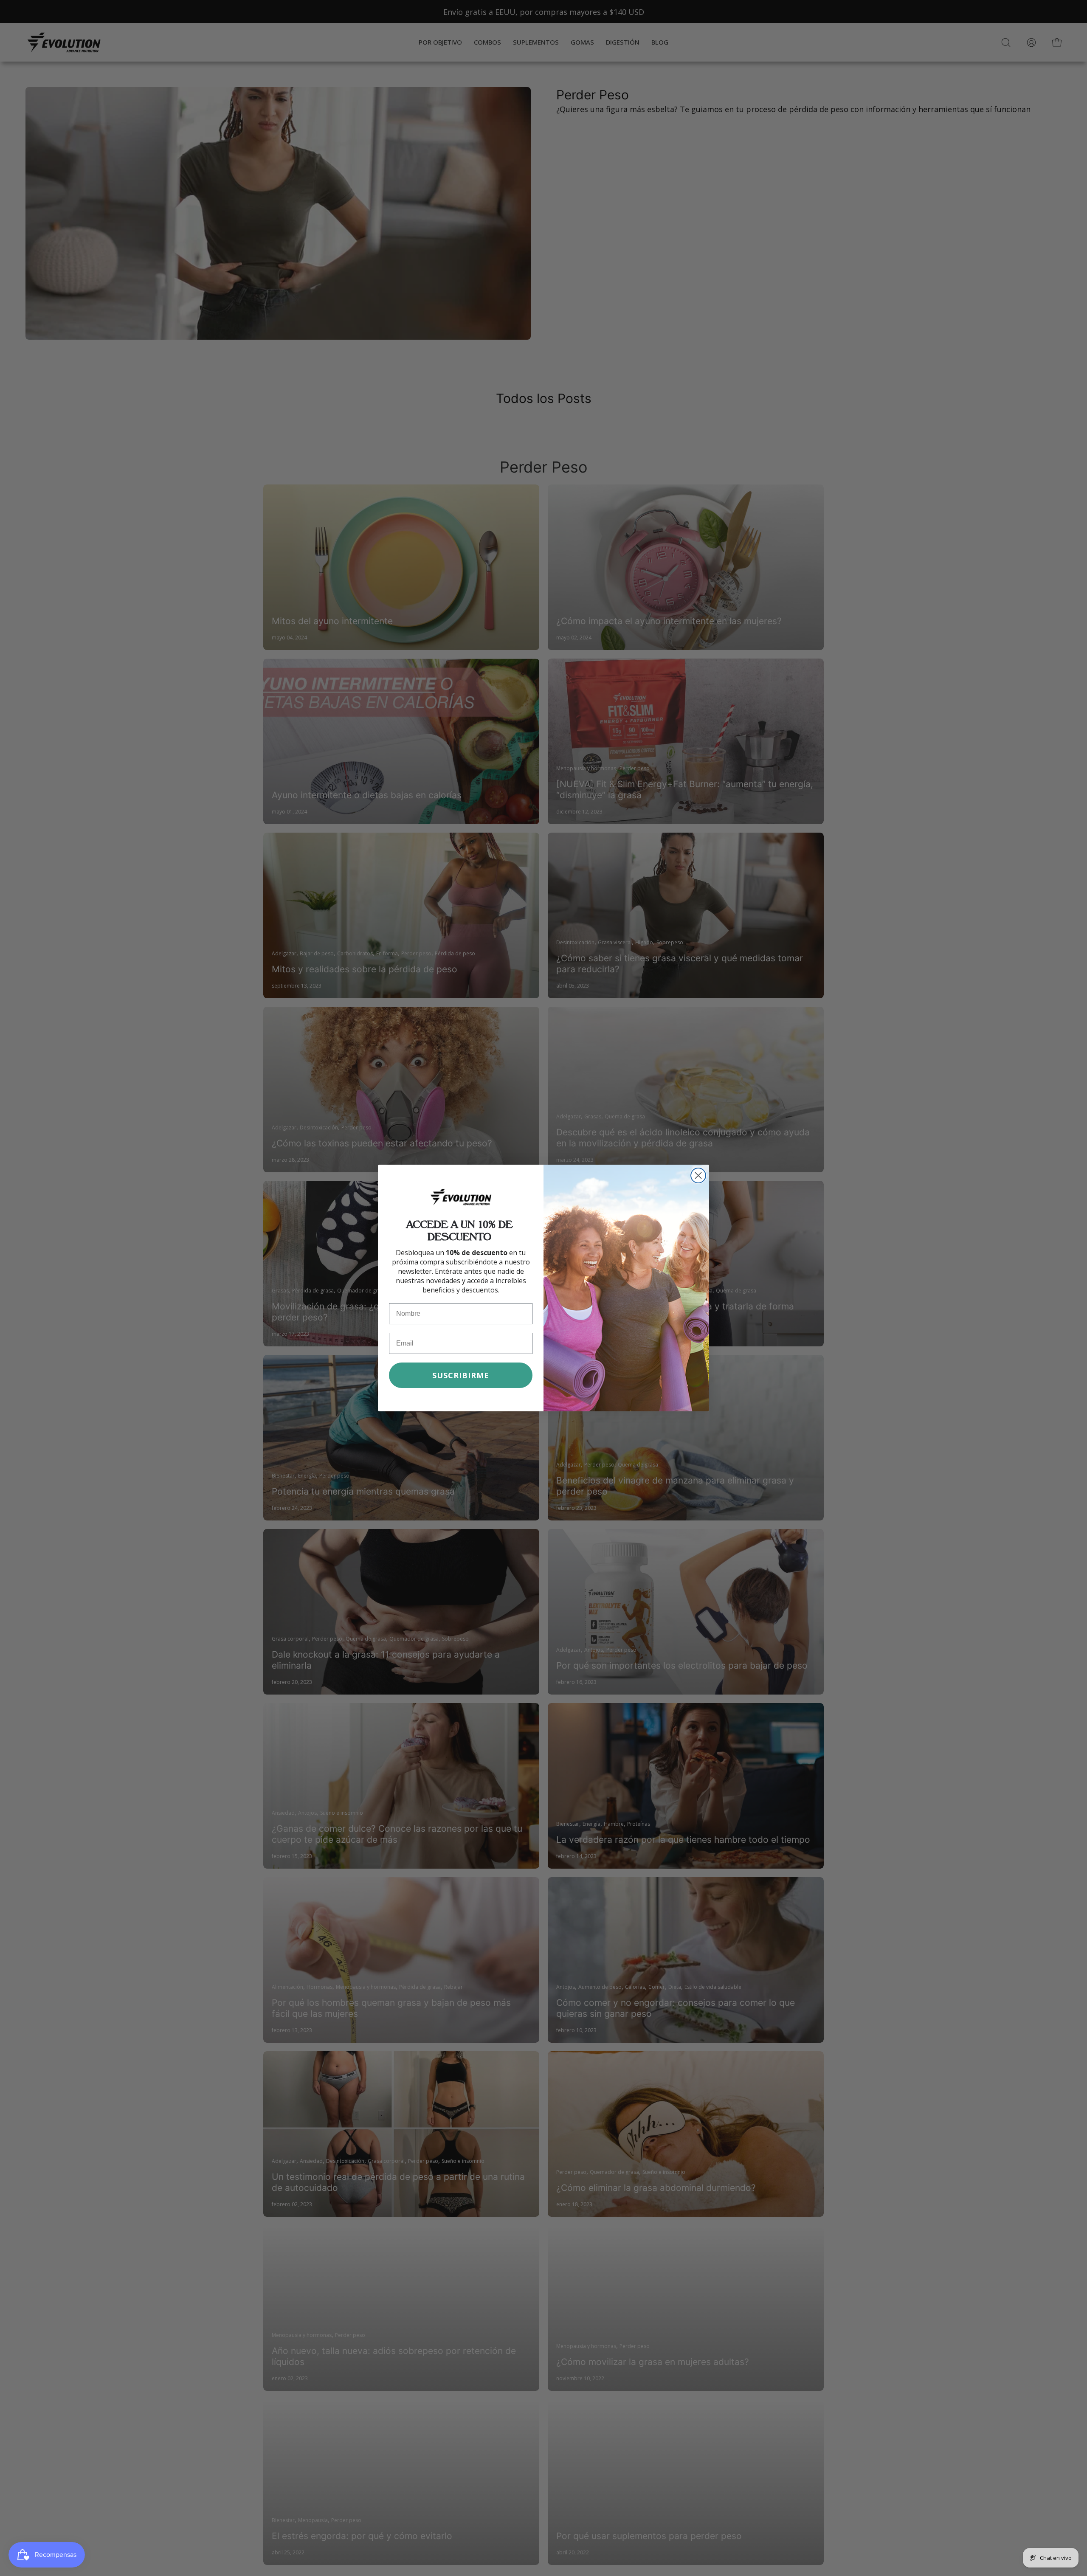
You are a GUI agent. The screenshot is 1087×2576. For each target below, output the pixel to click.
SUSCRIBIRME (461, 1375)
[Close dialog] (698, 1175)
